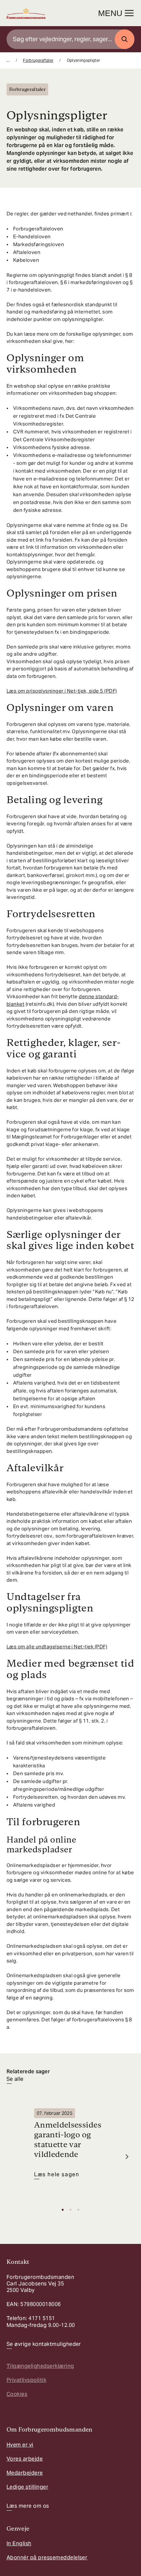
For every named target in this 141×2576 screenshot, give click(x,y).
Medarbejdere (25, 2473)
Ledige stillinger (27, 2487)
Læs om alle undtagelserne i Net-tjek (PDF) (57, 1647)
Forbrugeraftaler (38, 60)
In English (19, 2543)
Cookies (17, 2394)
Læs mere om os (28, 2506)
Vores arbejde (25, 2459)
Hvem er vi (20, 2445)
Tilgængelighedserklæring (40, 2366)
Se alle (15, 2079)
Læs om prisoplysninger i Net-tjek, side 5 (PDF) (62, 691)
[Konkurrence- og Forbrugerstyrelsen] (26, 13)
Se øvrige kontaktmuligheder (44, 2344)
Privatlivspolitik (26, 2380)
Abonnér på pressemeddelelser (47, 2558)
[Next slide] (127, 2157)
